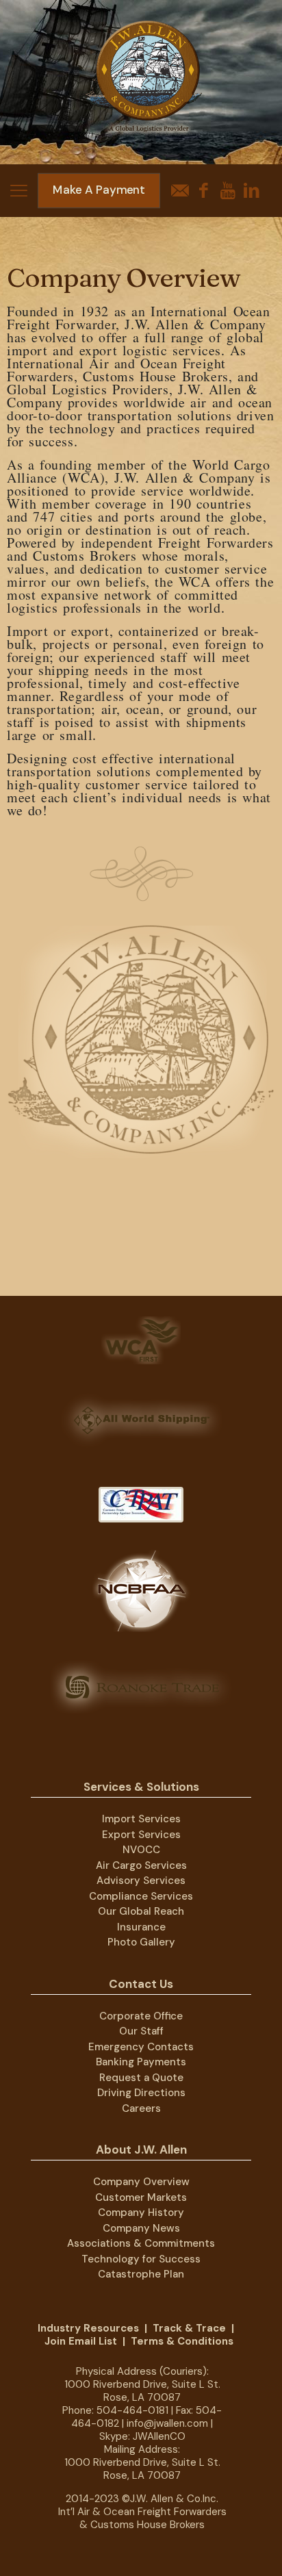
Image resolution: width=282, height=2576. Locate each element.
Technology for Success (141, 2259)
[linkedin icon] (252, 191)
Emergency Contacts (141, 2047)
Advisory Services (141, 1880)
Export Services (141, 1835)
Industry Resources (88, 2328)
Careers (141, 2108)
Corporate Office (141, 2016)
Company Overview (141, 2182)
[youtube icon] (228, 191)
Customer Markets (141, 2197)
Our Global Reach (141, 1911)
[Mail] (180, 191)
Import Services (141, 1819)
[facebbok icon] (204, 191)
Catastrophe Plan (141, 2274)
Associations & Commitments (141, 2243)
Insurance (141, 1927)
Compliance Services (141, 1896)
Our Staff (141, 2031)
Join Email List (81, 2341)
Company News (141, 2228)
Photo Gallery (141, 1942)
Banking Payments (141, 2062)
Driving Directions (141, 2093)
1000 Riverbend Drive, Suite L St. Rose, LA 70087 (142, 2391)
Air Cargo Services (141, 1865)
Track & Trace (189, 2328)
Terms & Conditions (182, 2341)
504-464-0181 (132, 2410)
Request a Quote (141, 2078)
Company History (141, 2212)
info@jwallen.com (167, 2423)
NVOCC (141, 1850)
